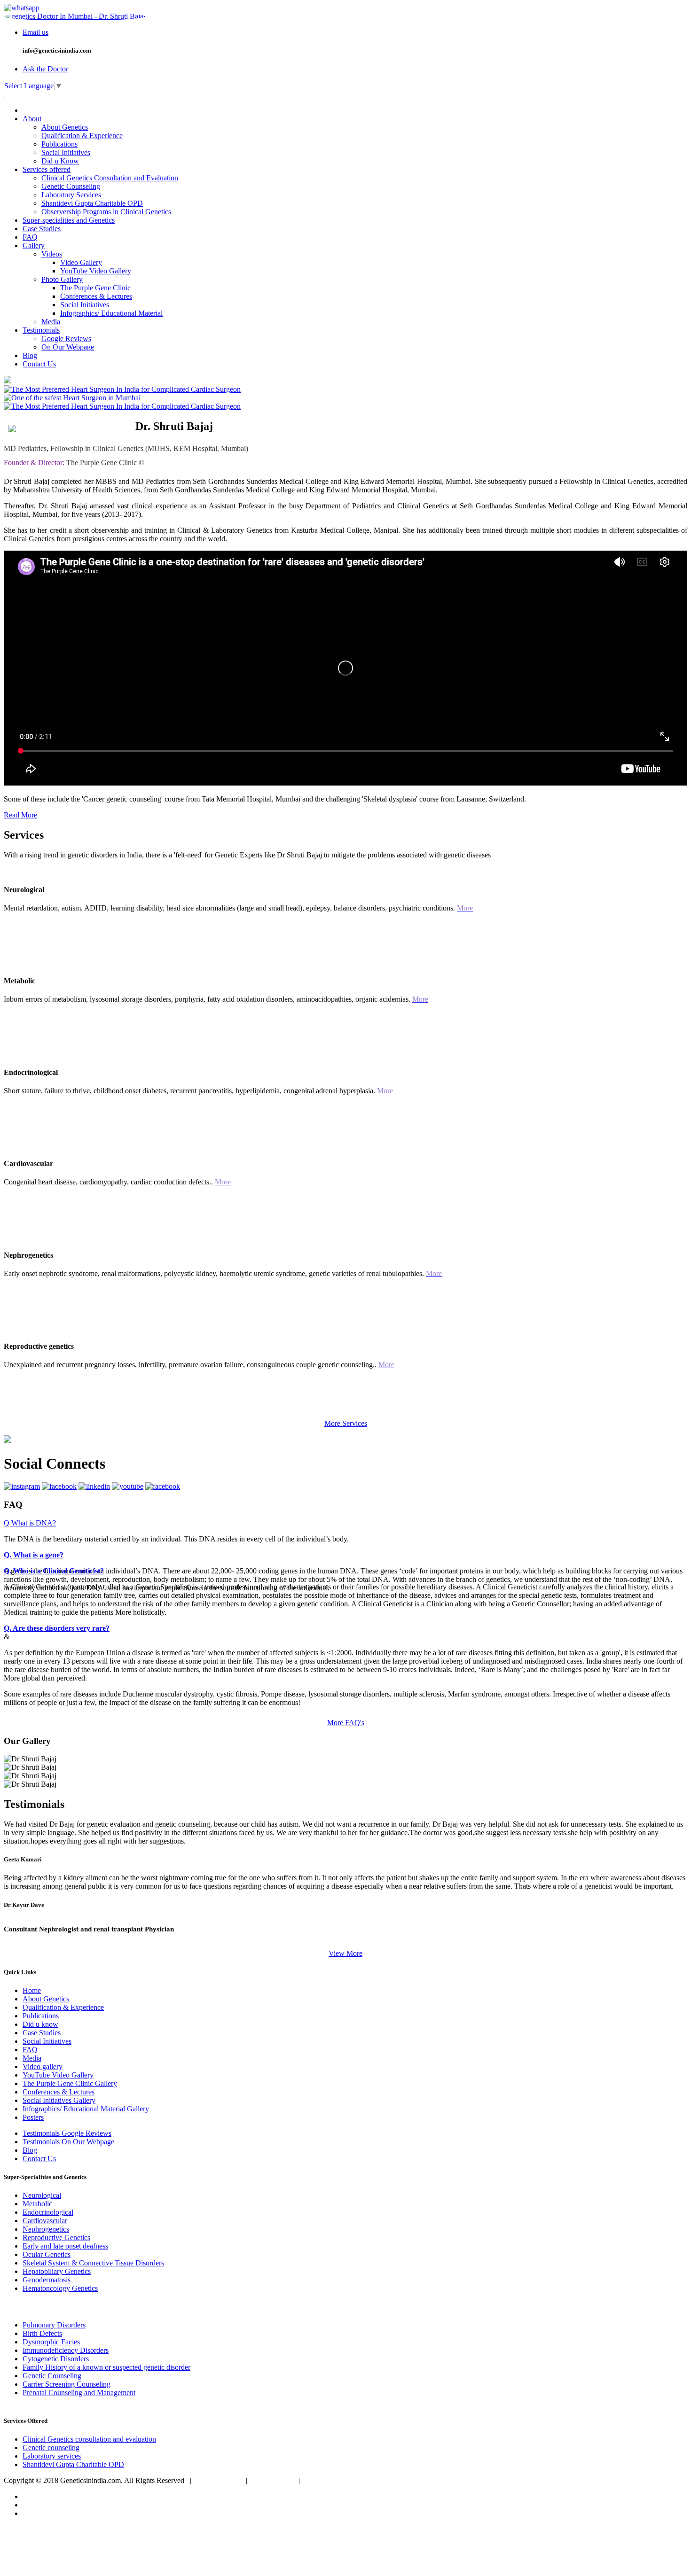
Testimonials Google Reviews (67, 2133)
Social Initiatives (66, 152)
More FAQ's (346, 1723)
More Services (346, 1423)
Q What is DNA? (30, 1523)
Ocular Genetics (47, 2254)
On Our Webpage (68, 347)
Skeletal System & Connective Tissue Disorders (93, 2263)
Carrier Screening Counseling (67, 2384)
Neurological (42, 2195)
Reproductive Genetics (56, 2237)
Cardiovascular (45, 2221)
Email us (35, 32)
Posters (33, 2117)
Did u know (40, 2024)
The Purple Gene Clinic (95, 288)
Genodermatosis (47, 2280)
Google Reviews (66, 339)
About (32, 119)
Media (51, 322)
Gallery (34, 245)
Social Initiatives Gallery (59, 2100)
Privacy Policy (219, 2480)
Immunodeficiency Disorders (66, 2350)
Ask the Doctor (45, 69)
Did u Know (60, 161)
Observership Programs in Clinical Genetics (106, 212)
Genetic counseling (51, 2448)
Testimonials (41, 330)
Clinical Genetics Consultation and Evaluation (110, 178)
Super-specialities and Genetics (69, 220)
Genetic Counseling (71, 186)
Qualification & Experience (82, 136)
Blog (30, 355)
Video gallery (43, 2066)
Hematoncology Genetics (60, 2288)
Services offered (47, 169)
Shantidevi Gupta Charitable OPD (92, 203)
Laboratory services (52, 2456)
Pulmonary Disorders (54, 2325)
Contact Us (39, 364)
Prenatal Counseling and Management (79, 2393)
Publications (59, 144)
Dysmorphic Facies (51, 2342)
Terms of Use (273, 2480)
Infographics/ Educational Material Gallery (86, 2109)
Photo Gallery (62, 279)
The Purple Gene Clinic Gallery (70, 2083)
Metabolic (37, 2204)
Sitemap (318, 2480)
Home (32, 1990)
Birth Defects (42, 2333)
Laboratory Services (71, 195)
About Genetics (65, 127)
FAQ (30, 237)
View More (345, 1953)
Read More (20, 815)
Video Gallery (81, 262)
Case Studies (42, 229)
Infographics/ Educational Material (111, 313)
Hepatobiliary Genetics (57, 2271)
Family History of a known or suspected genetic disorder (106, 2367)
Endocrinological (48, 2212)
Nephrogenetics (46, 2229)
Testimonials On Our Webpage (68, 2142)
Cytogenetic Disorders (56, 2359)
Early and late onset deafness (65, 2246)
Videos (52, 254)
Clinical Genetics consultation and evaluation (89, 2439)
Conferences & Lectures (96, 296)
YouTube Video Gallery (96, 271)
